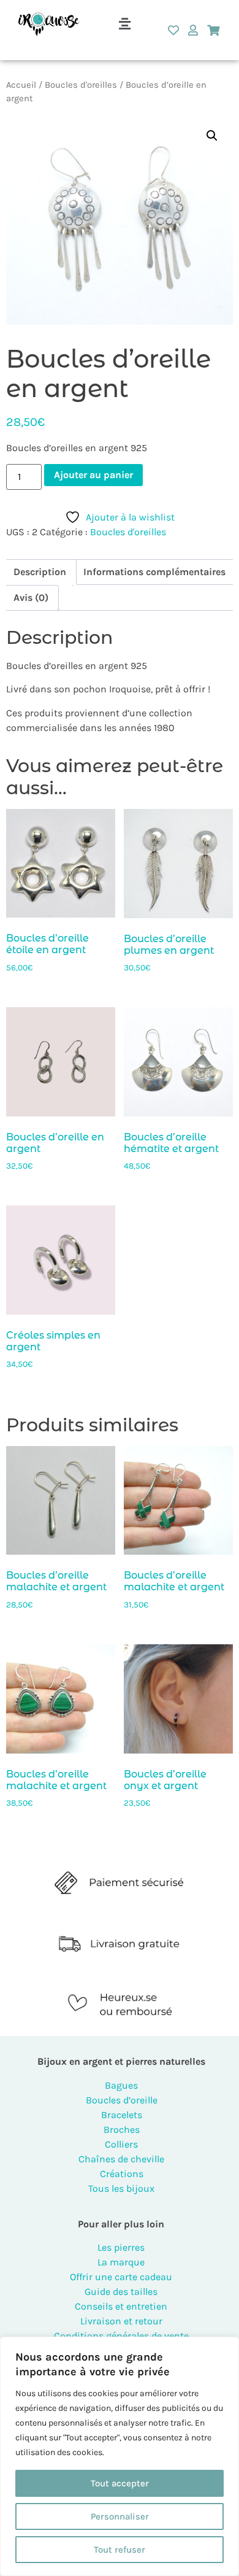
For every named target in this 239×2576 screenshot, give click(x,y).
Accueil (21, 85)
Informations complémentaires (154, 572)
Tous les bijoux (121, 2188)
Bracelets (122, 2115)
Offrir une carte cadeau (121, 2277)
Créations (122, 2174)
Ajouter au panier (93, 475)
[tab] (40, 572)
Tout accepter (120, 2483)
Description (40, 572)
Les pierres (121, 2247)
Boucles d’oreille (122, 2100)
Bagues (121, 2085)
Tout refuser (120, 2550)
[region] (120, 2456)
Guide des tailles (121, 2292)
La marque (121, 2262)
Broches (122, 2129)
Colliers (121, 2144)
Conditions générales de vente (121, 2336)
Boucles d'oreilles (81, 85)
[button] (124, 24)
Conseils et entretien (121, 2306)
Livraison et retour (121, 2321)
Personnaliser (120, 2516)
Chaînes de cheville (121, 2159)
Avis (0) (31, 598)
